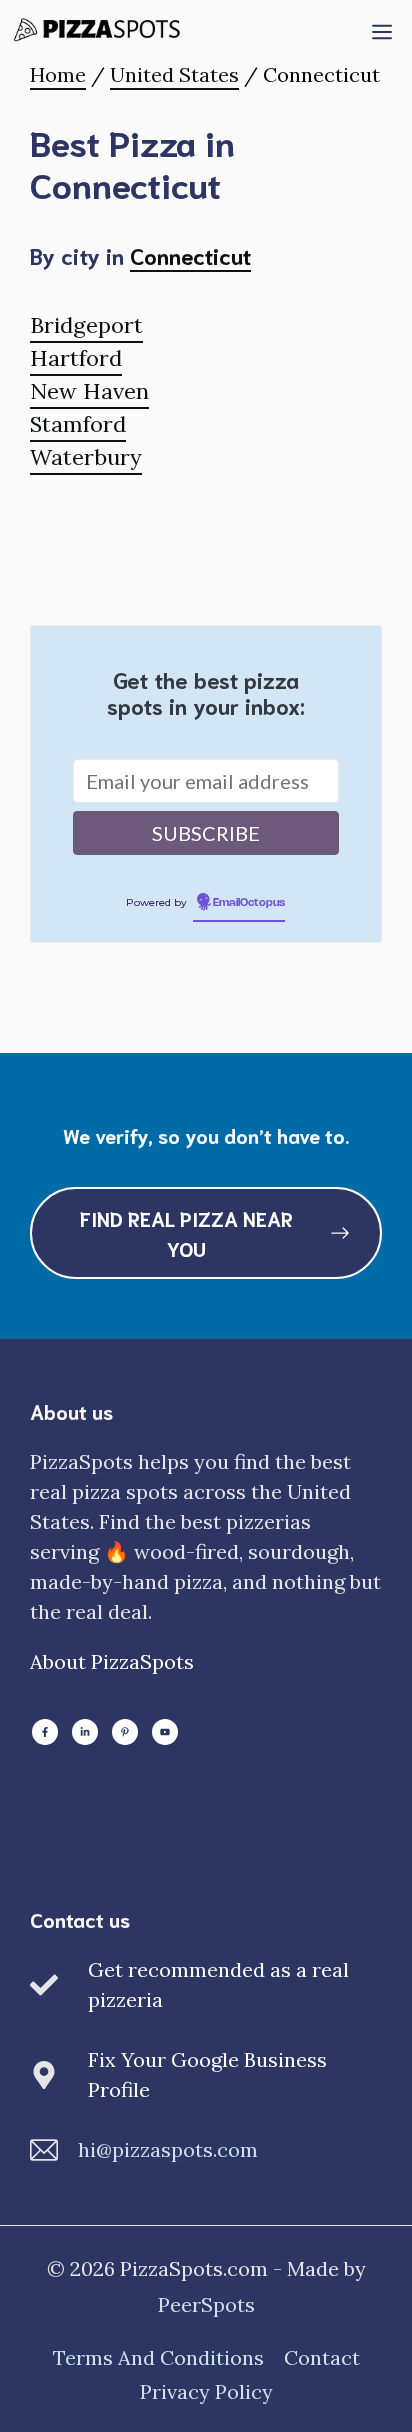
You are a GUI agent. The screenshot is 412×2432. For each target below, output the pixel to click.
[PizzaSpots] (101, 30)
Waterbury (86, 457)
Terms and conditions (158, 2357)
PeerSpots (206, 2304)
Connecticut (190, 255)
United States (174, 74)
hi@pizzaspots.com (168, 2149)
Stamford (78, 424)
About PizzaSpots (112, 1661)
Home (58, 74)
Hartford (76, 358)
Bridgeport (86, 325)
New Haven (89, 391)
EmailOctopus (249, 903)
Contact (322, 2357)
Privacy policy (206, 2391)
